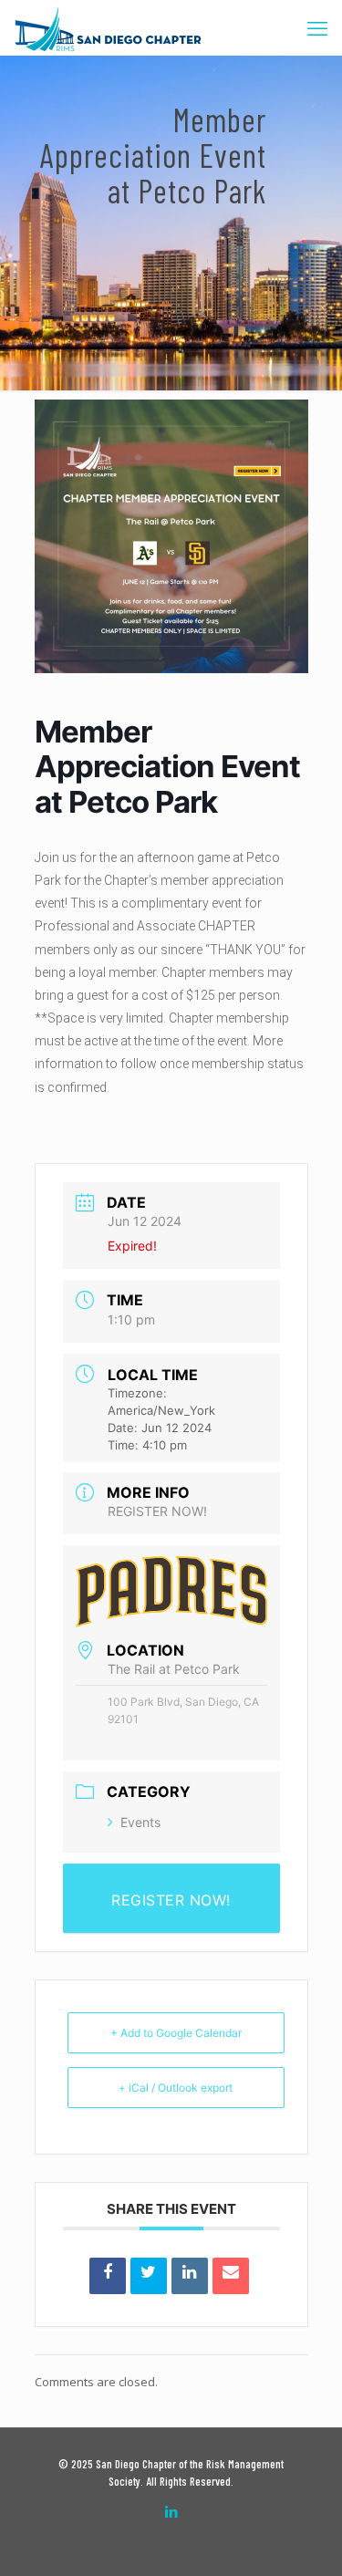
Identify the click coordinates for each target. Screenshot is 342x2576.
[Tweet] (149, 2276)
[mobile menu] (317, 27)
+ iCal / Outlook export (176, 2088)
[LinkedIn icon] (171, 2511)
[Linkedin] (190, 2276)
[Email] (231, 2276)
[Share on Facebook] (108, 2276)
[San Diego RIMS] (108, 27)
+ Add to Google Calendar (176, 2033)
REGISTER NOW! (157, 1511)
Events (140, 1822)
